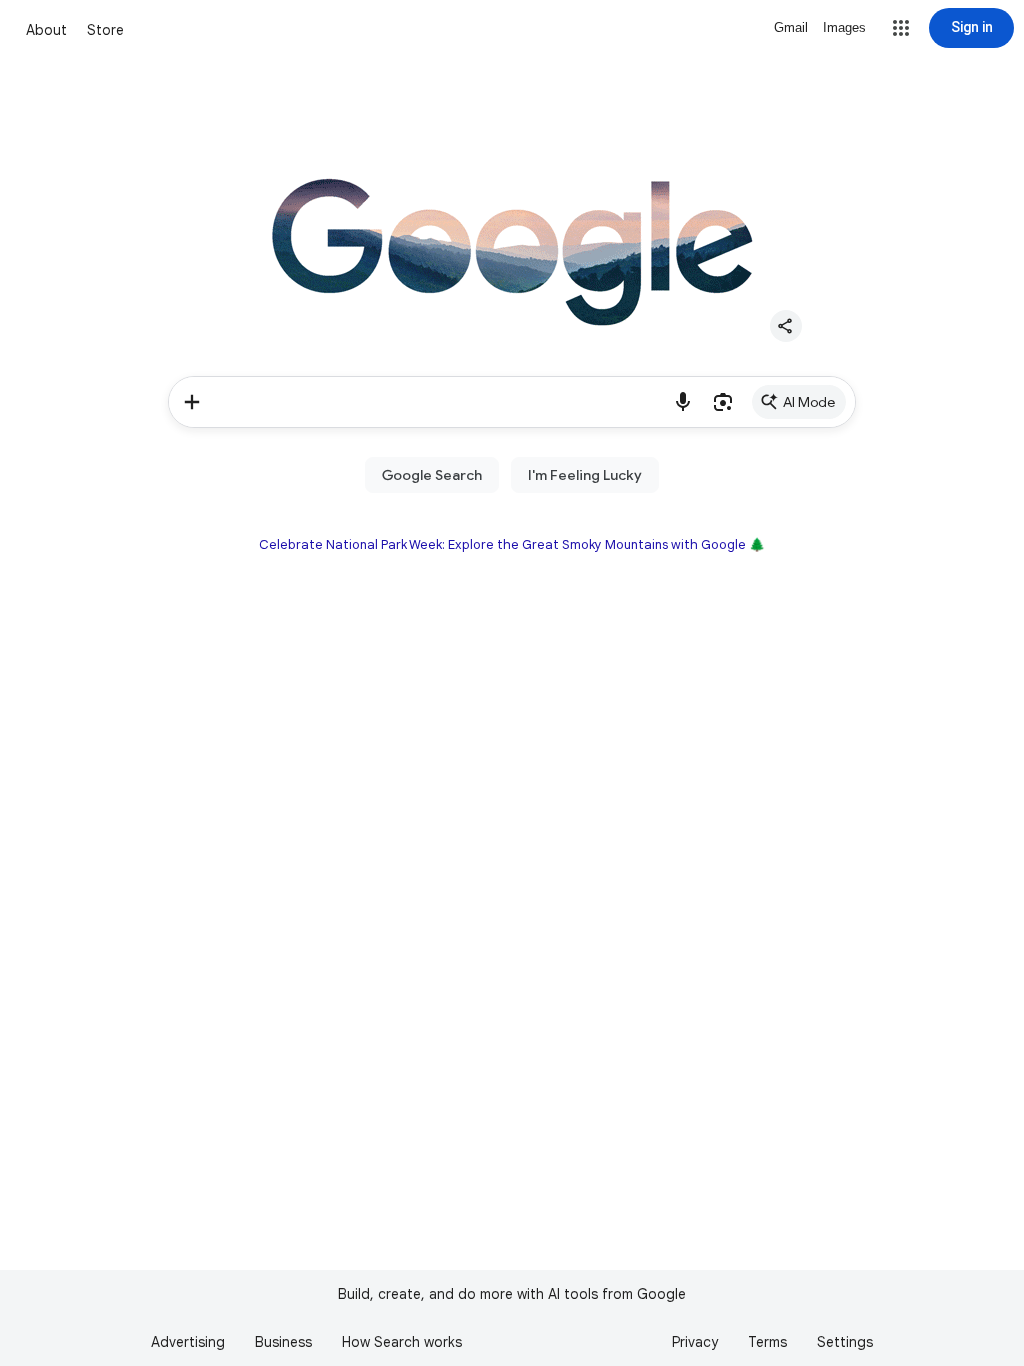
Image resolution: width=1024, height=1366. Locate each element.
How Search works (402, 1342)
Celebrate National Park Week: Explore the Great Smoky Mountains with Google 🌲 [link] (512, 544)
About (46, 30)
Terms (767, 1342)
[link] (799, 402)
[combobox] (439, 402)
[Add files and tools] (192, 402)
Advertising (188, 1342)
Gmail (791, 27)
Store (105, 30)
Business (283, 1342)
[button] (901, 28)
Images (844, 27)
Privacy (695, 1342)
